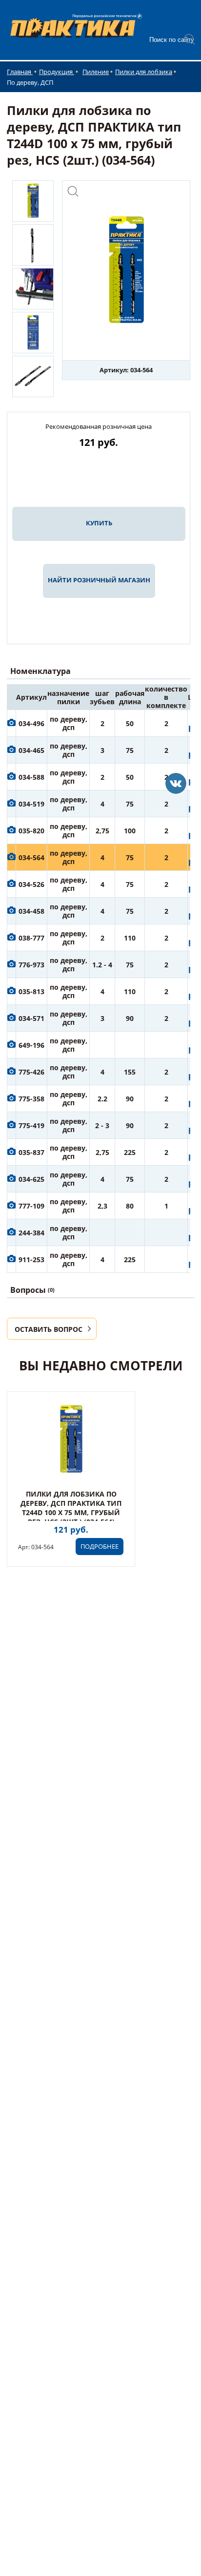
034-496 (31, 723)
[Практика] (176, 783)
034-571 (31, 1018)
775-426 (31, 1072)
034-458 (31, 911)
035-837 (31, 1152)
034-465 (31, 750)
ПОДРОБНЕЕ (100, 1546)
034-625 (31, 1179)
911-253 (31, 1259)
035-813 (31, 991)
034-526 (31, 884)
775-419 (31, 1125)
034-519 (31, 804)
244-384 (31, 1233)
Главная (20, 72)
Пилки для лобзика (144, 72)
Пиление (96, 72)
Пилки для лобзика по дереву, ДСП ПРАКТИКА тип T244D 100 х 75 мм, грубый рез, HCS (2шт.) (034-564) (71, 1508)
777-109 (31, 1206)
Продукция (57, 72)
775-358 (31, 1099)
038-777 (31, 938)
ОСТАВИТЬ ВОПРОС (49, 1329)
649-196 (31, 1045)
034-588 (31, 777)
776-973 (31, 965)
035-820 (31, 831)
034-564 (31, 857)
